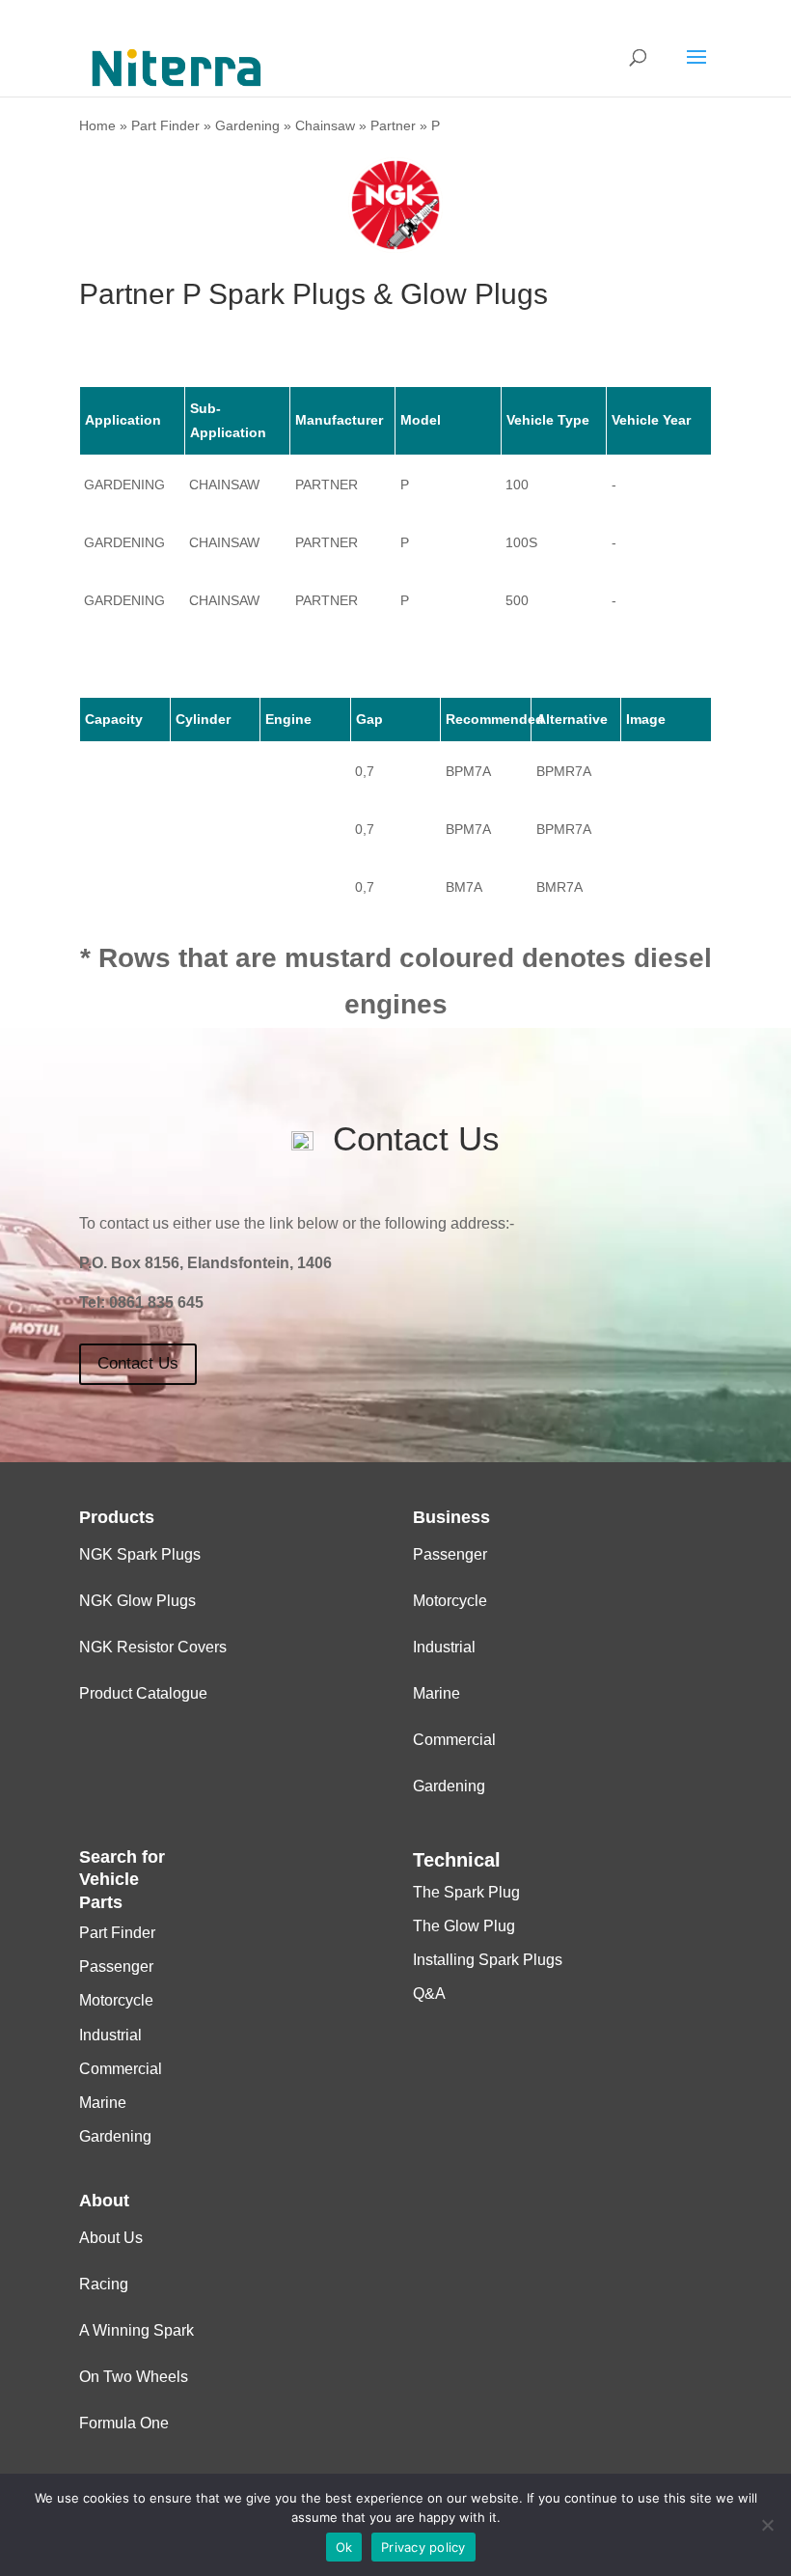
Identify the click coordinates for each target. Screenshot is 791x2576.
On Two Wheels (134, 2377)
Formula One (124, 2423)
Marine (436, 1693)
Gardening (247, 125)
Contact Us (138, 1363)
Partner (393, 125)
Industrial (444, 1647)
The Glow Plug (464, 1926)
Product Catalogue (143, 1693)
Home (97, 125)
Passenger (450, 1554)
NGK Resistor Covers (153, 1647)
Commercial (454, 1740)
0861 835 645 (156, 1302)
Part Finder (165, 125)
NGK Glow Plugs (137, 1601)
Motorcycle (450, 1601)
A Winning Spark (136, 2330)
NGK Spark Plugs (140, 1554)
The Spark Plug (466, 1892)
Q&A (429, 1994)
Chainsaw (325, 125)
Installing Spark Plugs (488, 1960)
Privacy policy (423, 2547)
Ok (344, 2547)
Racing (104, 2284)
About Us (111, 2238)
